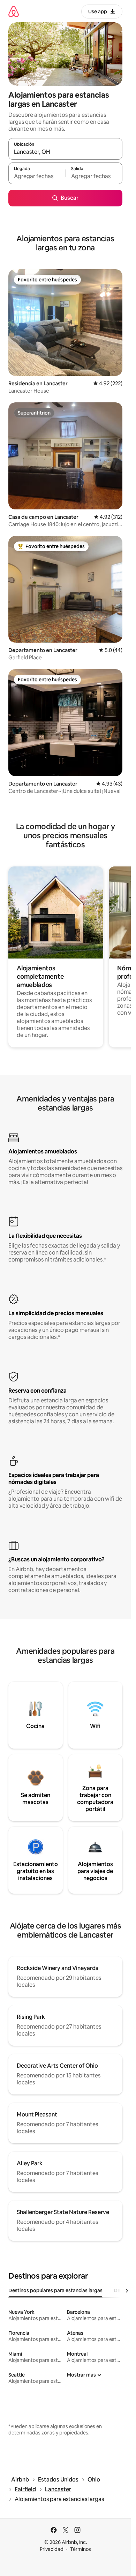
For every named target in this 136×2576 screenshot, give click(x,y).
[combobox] (65, 152)
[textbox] (37, 176)
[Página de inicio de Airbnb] (14, 11)
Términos (81, 2549)
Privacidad (52, 2549)
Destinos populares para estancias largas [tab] (55, 2290)
